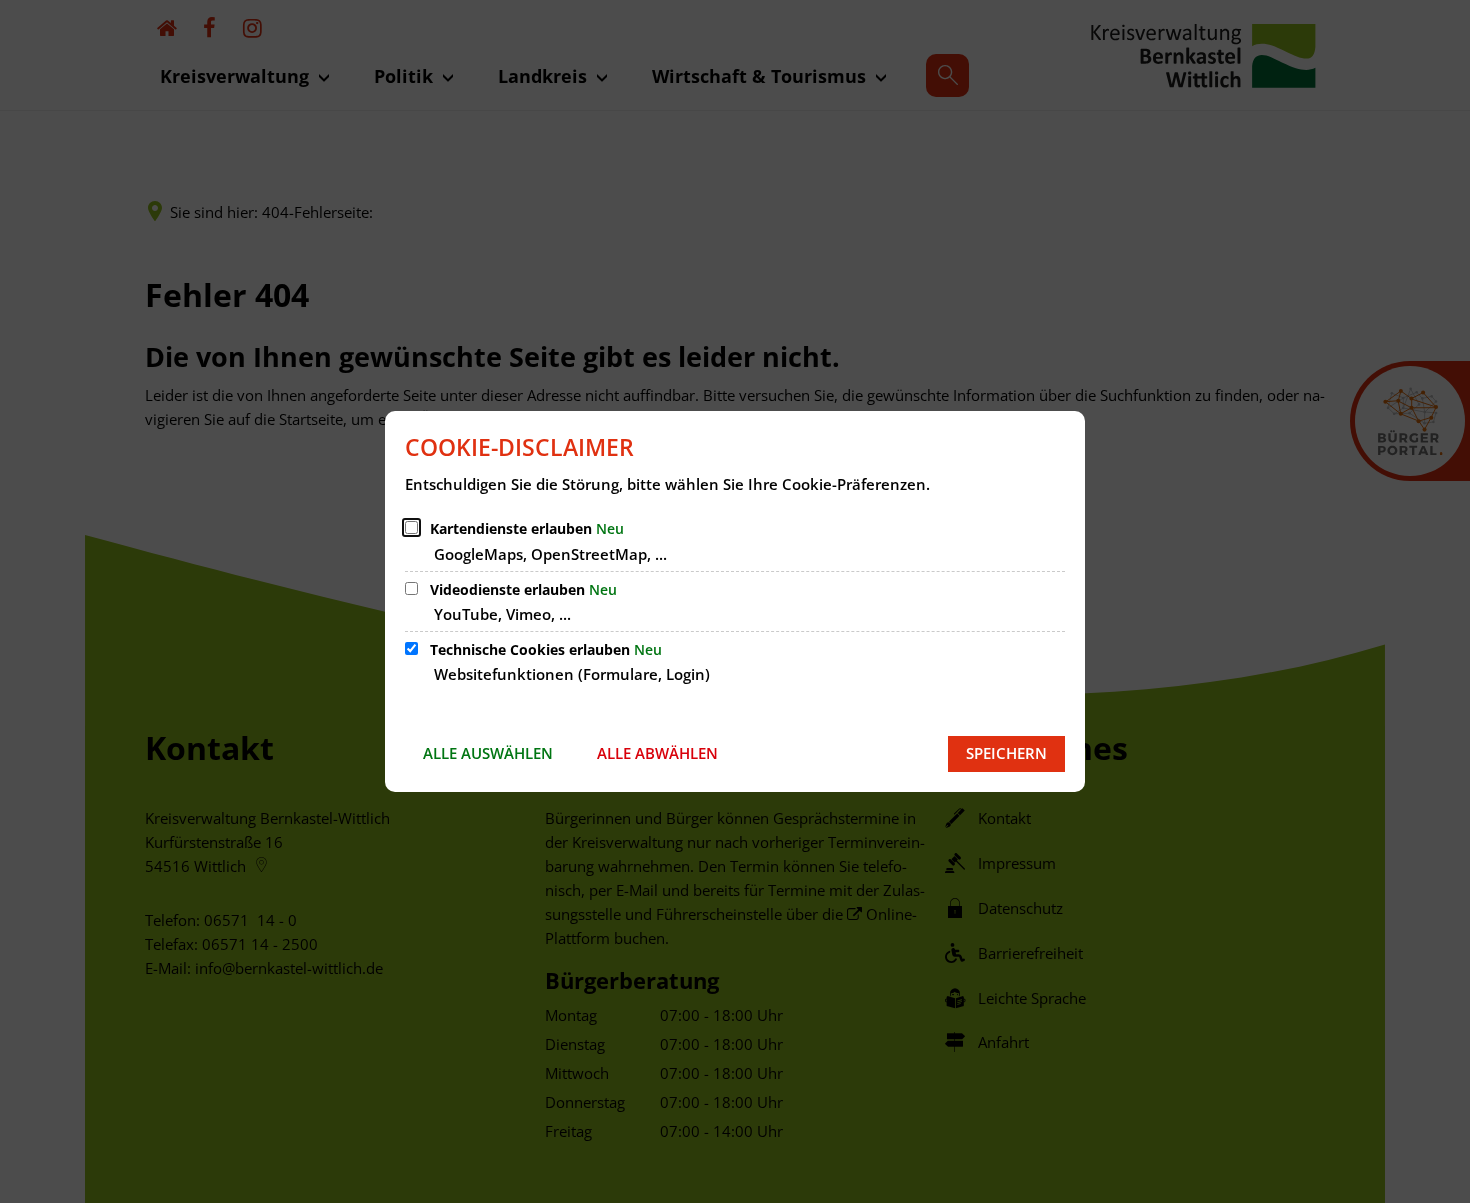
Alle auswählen (488, 753)
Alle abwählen (657, 753)
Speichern (1006, 753)
